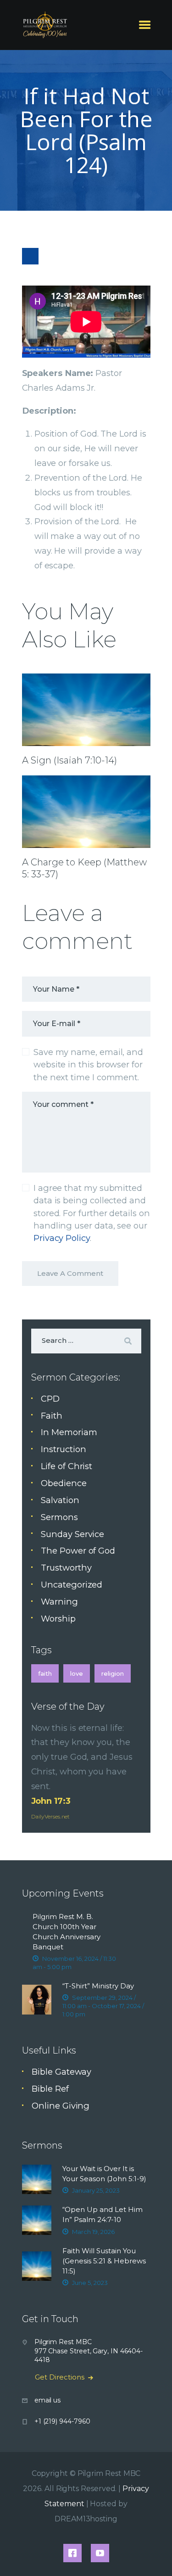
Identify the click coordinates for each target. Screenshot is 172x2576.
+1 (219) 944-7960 (62, 2421)
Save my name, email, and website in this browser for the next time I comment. (88, 1065)
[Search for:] (86, 1340)
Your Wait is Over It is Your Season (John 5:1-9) (104, 2174)
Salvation (60, 1500)
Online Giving (61, 2106)
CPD (50, 1399)
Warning (59, 1602)
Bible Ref (50, 2089)
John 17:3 (51, 1801)
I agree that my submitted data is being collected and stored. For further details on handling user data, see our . (92, 1213)
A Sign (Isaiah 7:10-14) (69, 760)
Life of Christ (67, 1466)
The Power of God (78, 1551)
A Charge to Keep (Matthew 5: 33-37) (84, 868)
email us (47, 2400)
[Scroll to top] (155, 2554)
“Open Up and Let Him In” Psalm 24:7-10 (103, 2214)
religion (113, 1673)
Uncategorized (72, 1585)
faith (45, 1673)
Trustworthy (66, 1568)
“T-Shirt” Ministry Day (98, 1986)
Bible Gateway (61, 2072)
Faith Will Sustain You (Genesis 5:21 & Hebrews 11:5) (104, 2261)
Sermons (59, 1517)
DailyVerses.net (51, 1816)
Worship (58, 1619)
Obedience (64, 1483)
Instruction (63, 1449)
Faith (52, 1416)
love (77, 1673)
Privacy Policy (62, 1238)
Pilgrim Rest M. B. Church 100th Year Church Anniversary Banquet (67, 1932)
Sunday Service (72, 1534)
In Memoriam (69, 1432)
